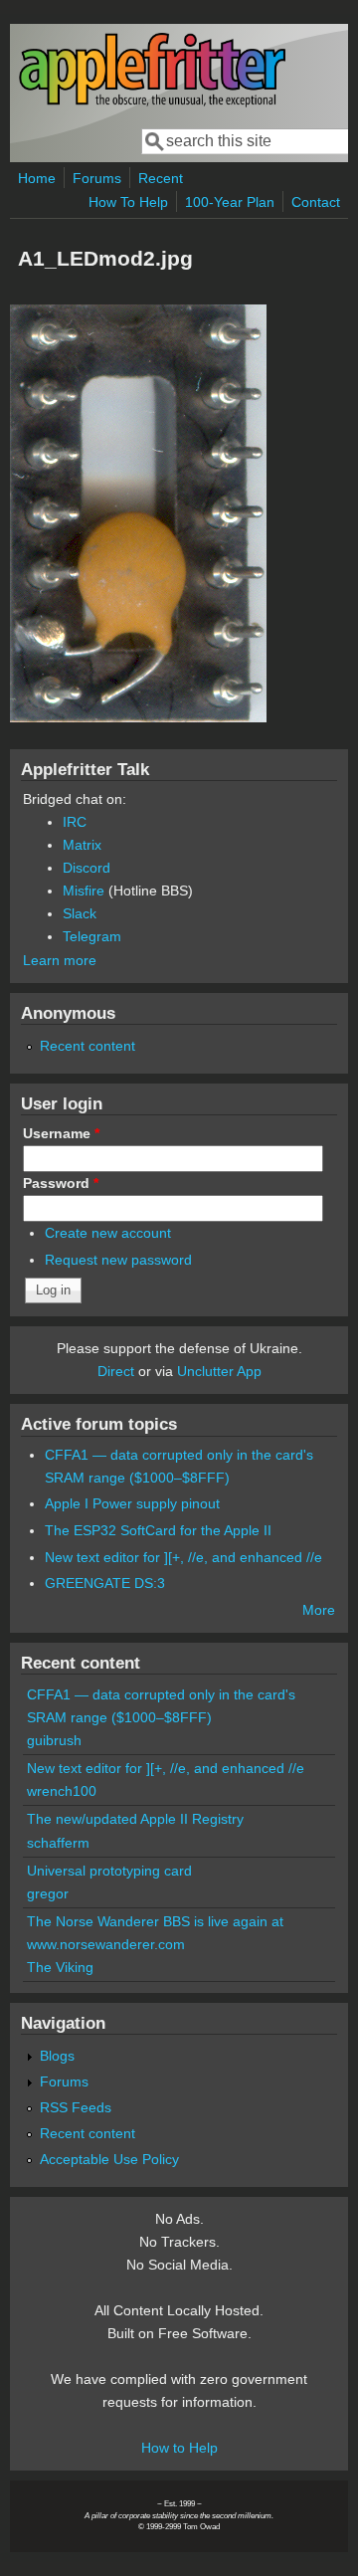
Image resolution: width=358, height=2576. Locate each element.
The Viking (60, 1967)
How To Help (128, 202)
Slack (80, 913)
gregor (48, 1893)
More (319, 1610)
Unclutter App (219, 1371)
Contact (316, 202)
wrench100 (62, 1791)
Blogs (57, 2056)
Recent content (88, 1046)
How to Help (179, 2448)
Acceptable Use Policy (109, 2159)
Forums (97, 178)
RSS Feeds (76, 2107)
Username (61, 1133)
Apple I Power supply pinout (132, 1503)
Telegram (92, 936)
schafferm (58, 1843)
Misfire (84, 891)
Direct (116, 1371)
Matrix (82, 845)
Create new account (108, 1233)
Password (61, 1183)
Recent (161, 178)
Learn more (60, 960)
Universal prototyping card (109, 1871)
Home (37, 178)
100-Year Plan (230, 202)
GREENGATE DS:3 (105, 1583)
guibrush (54, 1740)
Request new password (118, 1260)
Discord (87, 868)
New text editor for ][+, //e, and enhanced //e (183, 1557)
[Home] (152, 103)
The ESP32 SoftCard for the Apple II (158, 1530)
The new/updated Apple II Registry (135, 1819)
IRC (75, 822)
